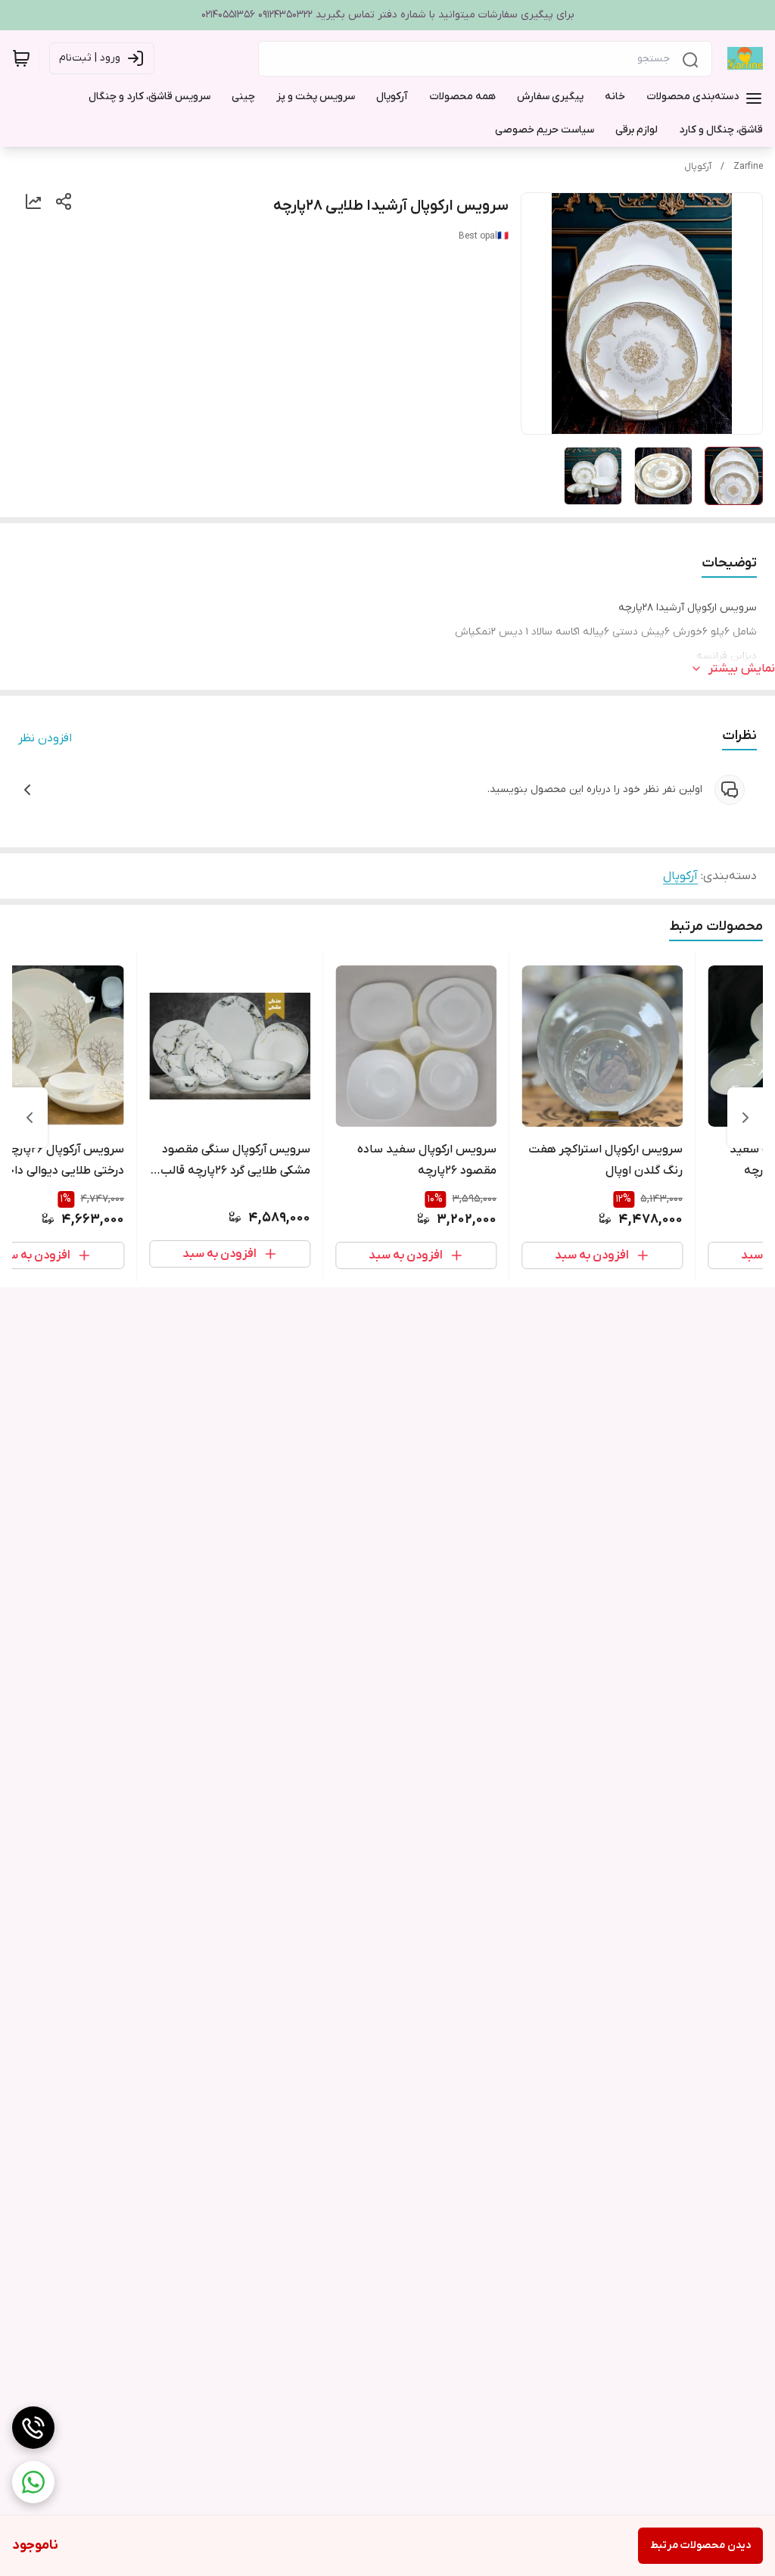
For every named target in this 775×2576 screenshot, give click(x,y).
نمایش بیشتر (742, 669)
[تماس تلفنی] (33, 2428)
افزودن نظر (45, 738)
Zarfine (748, 167)
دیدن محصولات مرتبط (700, 2545)
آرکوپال (698, 167)
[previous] (745, 1118)
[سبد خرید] (21, 58)
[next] (30, 1118)
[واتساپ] (33, 2482)
